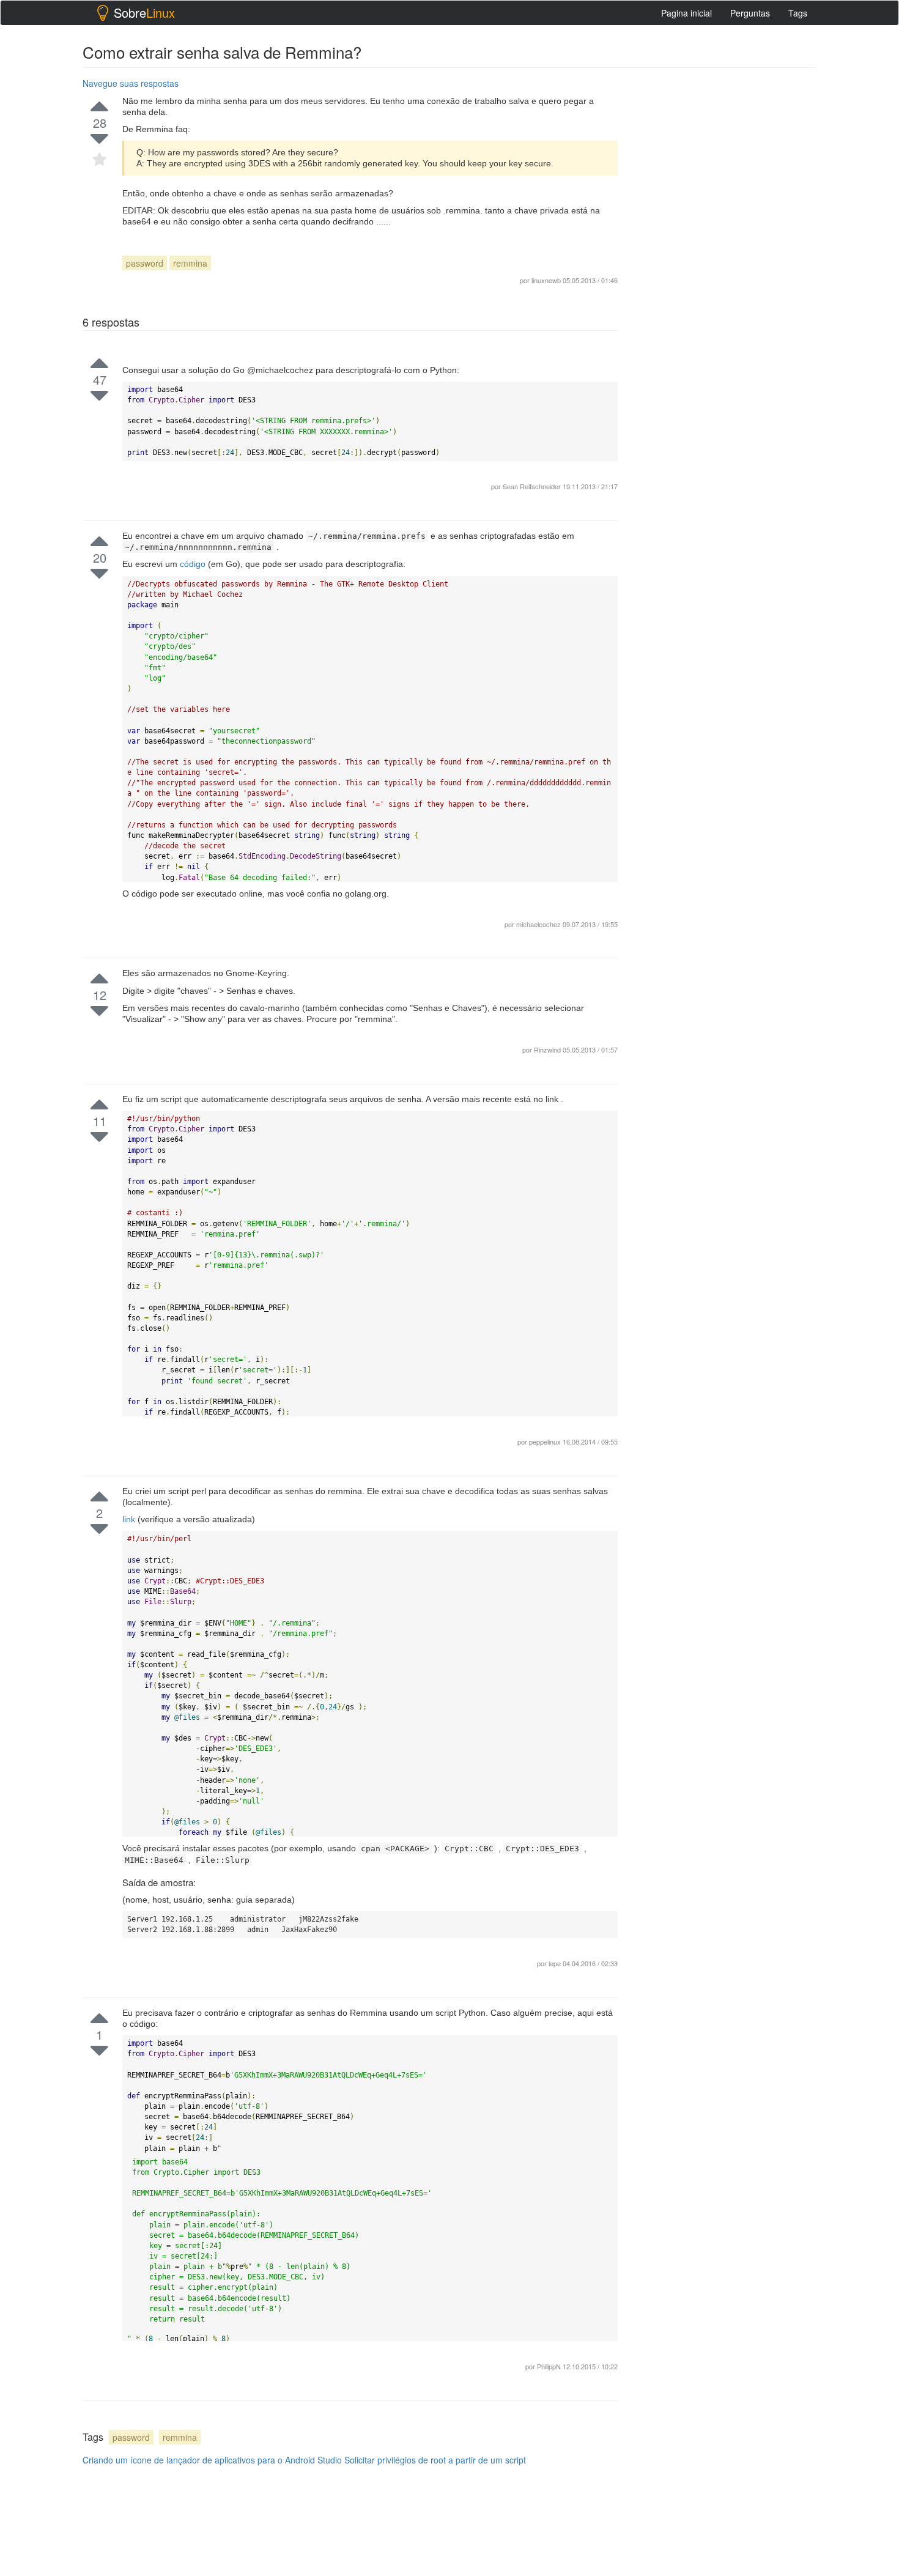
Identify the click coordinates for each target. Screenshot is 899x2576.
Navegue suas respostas (131, 83)
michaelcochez (539, 924)
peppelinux (546, 1442)
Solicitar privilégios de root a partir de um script (435, 2460)
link (130, 1519)
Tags (798, 13)
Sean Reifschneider (533, 486)
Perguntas (750, 13)
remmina (190, 263)
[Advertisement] (725, 1356)
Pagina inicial (686, 13)
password (145, 263)
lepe (556, 1963)
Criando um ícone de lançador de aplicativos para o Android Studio (212, 2460)
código (194, 564)
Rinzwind (548, 1049)
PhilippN (550, 2366)
